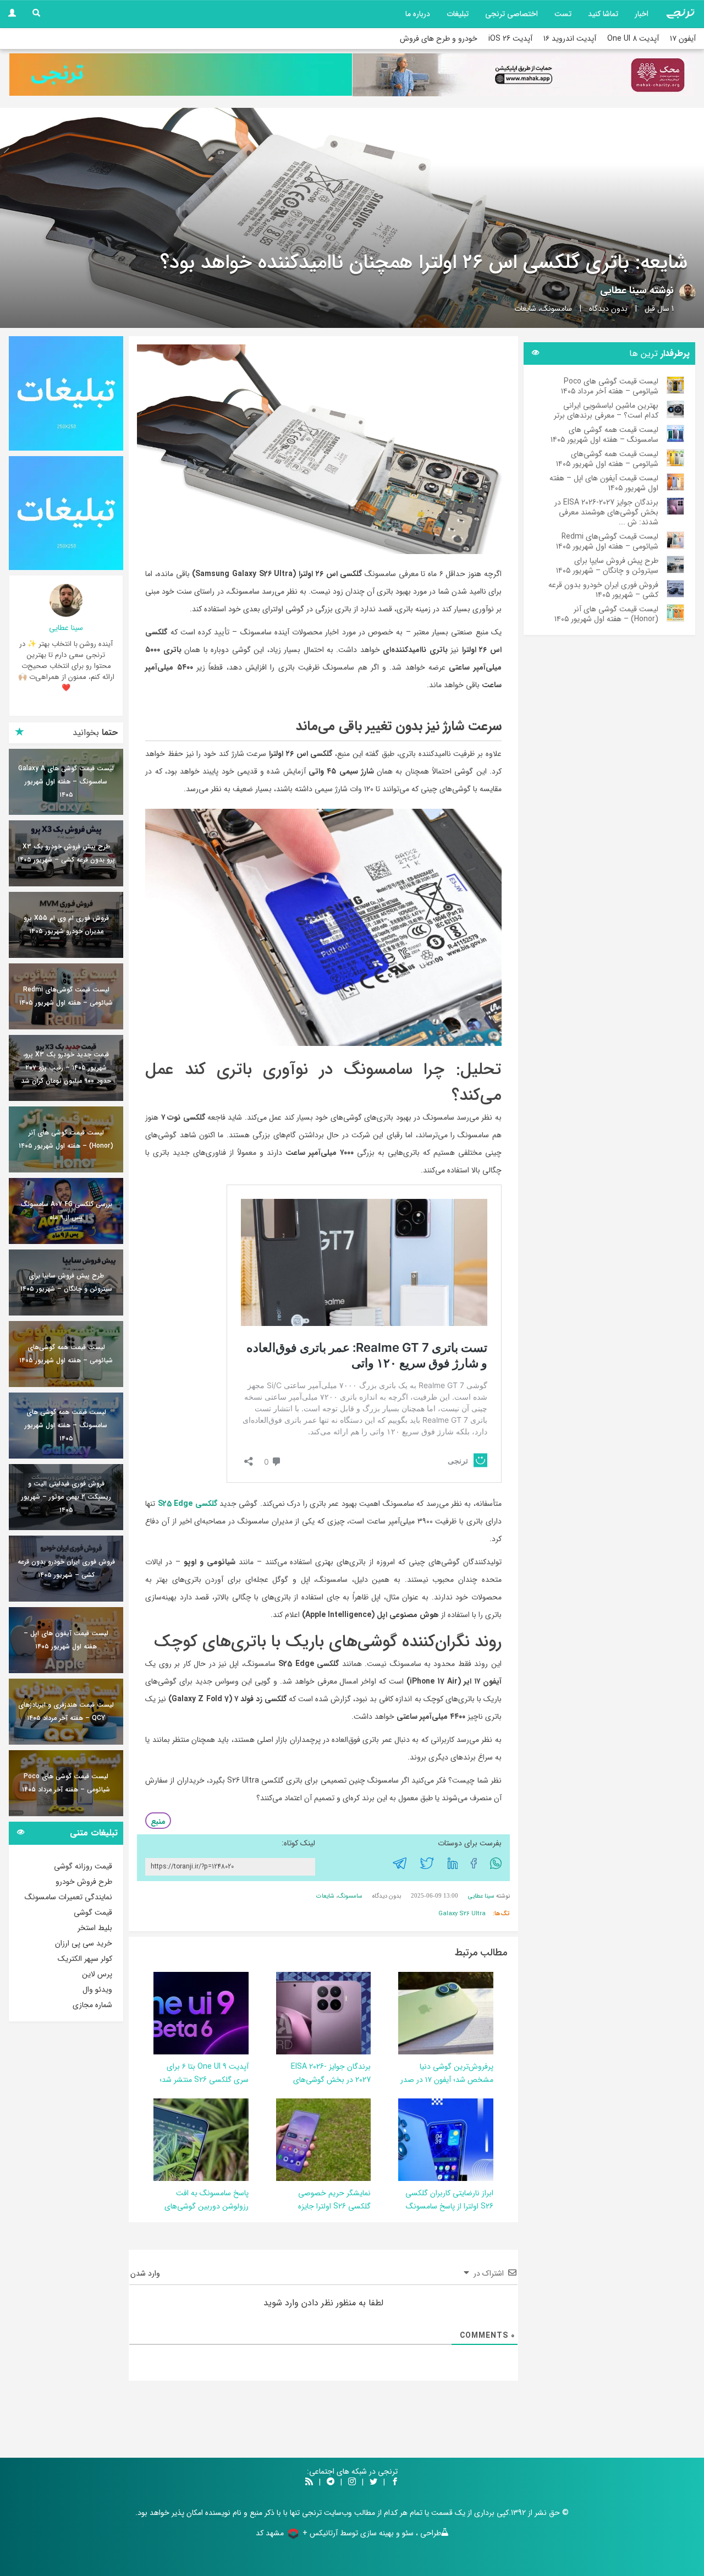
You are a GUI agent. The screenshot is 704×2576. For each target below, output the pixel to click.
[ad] (66, 393)
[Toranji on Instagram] (351, 2482)
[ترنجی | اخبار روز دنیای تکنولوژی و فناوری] (680, 14)
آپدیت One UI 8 (633, 39)
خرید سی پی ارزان (84, 1943)
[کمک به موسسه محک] (524, 75)
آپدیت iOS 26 (510, 39)
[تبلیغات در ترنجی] (181, 75)
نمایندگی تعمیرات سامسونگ (68, 1897)
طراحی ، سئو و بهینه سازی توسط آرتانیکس (375, 2533)
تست (563, 14)
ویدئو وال (97, 1989)
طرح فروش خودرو (84, 1882)
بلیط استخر (95, 1928)
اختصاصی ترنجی (512, 14)
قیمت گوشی (93, 1912)
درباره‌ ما (418, 14)
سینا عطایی (623, 291)
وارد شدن (146, 2273)
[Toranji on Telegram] (331, 2482)
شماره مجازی (92, 2005)
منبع (158, 1822)
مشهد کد (270, 2533)
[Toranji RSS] (309, 2482)
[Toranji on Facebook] (395, 2482)
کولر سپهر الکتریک (85, 1959)
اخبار (642, 14)
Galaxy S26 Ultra (462, 1914)
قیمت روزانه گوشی (83, 1866)
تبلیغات (458, 14)
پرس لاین (97, 1974)
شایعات (525, 309)
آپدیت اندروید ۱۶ (570, 39)
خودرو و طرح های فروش (439, 39)
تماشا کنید (603, 14)
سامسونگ (556, 309)
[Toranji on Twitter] (373, 2482)
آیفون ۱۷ (683, 39)
